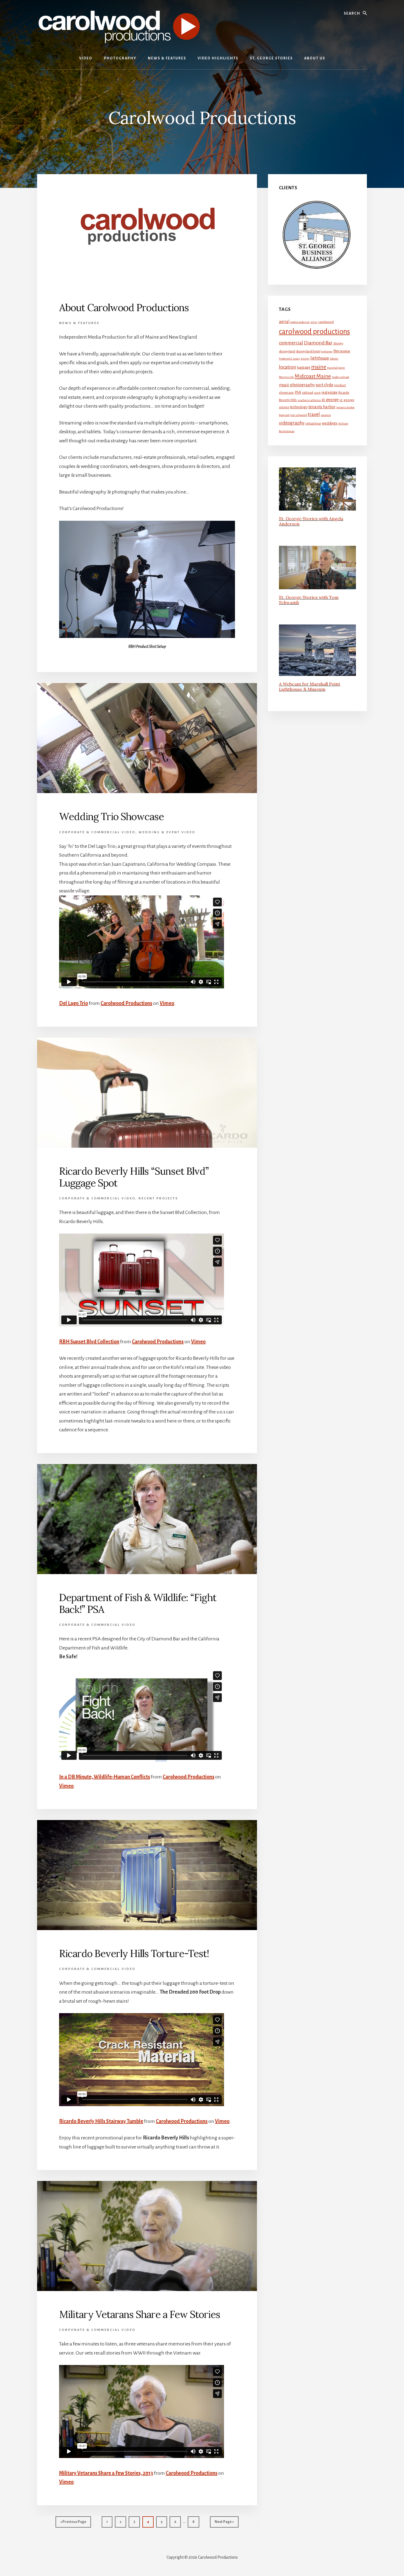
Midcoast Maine (313, 376)
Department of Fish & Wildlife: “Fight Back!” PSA (138, 1603)
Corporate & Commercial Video (97, 832)
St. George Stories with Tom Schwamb (309, 600)
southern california (309, 400)
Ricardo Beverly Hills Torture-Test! (134, 1953)
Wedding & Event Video (167, 832)
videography (292, 423)
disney (338, 343)
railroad (308, 393)
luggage (304, 367)
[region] (317, 235)
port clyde (324, 385)
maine (319, 367)
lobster (334, 359)
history (305, 359)
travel (314, 414)
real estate (330, 392)
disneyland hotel (308, 351)
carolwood (326, 322)
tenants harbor (322, 407)
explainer (327, 351)
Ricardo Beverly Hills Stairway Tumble (101, 2121)
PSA (298, 392)
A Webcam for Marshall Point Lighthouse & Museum (310, 687)
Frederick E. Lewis (289, 359)
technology (299, 407)
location (288, 367)
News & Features (79, 323)
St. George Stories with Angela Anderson (311, 521)
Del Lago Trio (74, 1003)
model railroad (340, 377)
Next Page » (224, 2524)
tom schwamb (299, 415)
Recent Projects (158, 1198)
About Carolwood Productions (124, 308)
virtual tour (313, 423)
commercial (291, 343)
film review (342, 351)
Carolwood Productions (126, 1003)
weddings (330, 423)
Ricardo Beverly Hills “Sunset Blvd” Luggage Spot (134, 1177)
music (284, 385)
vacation (326, 415)
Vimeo (167, 1003)
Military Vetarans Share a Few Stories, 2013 (106, 2473)
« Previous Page (73, 2524)
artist (314, 322)
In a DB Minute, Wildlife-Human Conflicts (105, 1777)
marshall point (336, 368)
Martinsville (286, 377)
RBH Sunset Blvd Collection (89, 1342)
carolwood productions (314, 332)
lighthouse (320, 358)
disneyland (287, 351)
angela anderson (300, 322)
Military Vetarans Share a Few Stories (140, 2314)
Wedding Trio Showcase (111, 816)
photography (302, 385)
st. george (330, 400)
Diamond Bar (318, 343)
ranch (317, 393)
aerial (284, 322)
